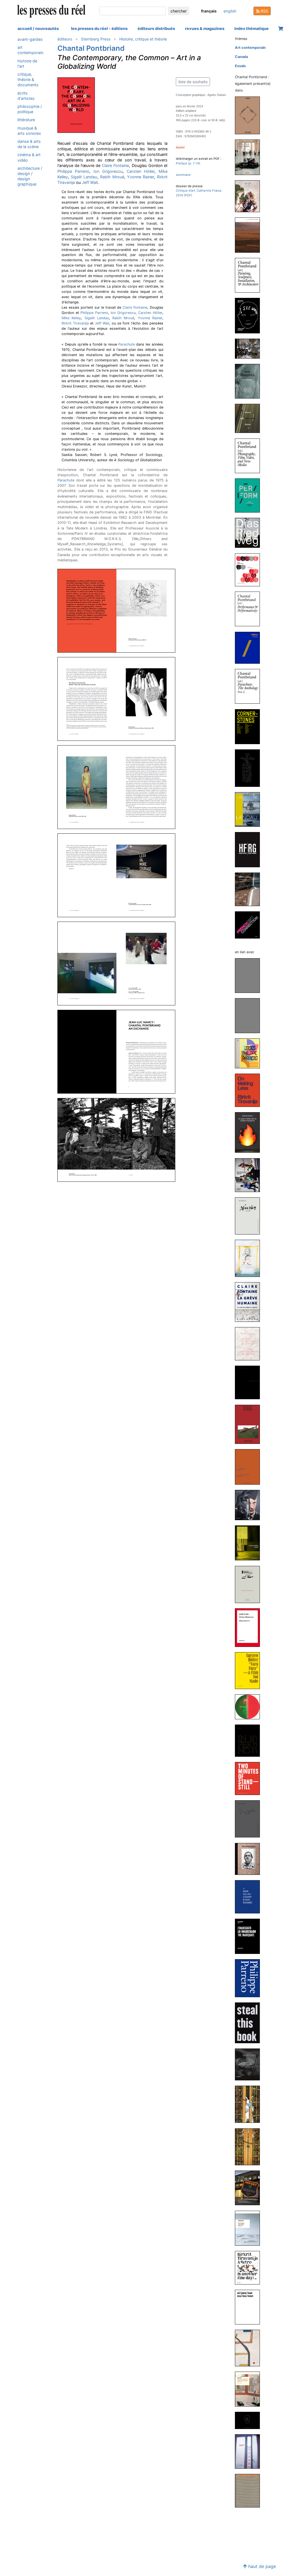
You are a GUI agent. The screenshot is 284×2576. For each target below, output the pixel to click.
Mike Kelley (71, 318)
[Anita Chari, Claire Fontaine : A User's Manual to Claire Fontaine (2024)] (250, 1132)
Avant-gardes (30, 39)
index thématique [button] (252, 28)
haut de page (261, 2566)
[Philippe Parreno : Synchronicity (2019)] (250, 1382)
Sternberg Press (96, 39)
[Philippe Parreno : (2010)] (250, 1978)
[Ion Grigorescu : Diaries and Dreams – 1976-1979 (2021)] (250, 1215)
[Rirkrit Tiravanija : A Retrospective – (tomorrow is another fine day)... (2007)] (250, 2267)
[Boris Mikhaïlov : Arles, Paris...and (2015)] (250, 348)
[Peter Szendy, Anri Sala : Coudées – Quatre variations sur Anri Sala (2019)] (250, 1344)
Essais (240, 66)
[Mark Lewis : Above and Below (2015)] (250, 418)
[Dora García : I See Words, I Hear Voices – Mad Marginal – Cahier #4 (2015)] (250, 315)
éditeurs (65, 39)
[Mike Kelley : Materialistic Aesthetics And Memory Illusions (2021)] (250, 1258)
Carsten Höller (141, 171)
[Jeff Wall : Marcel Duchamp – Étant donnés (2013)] (250, 1897)
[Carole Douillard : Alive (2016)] (250, 235)
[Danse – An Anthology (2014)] (250, 570)
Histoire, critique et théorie (143, 39)
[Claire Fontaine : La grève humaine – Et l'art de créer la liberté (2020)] (250, 1302)
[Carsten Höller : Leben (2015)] (250, 1707)
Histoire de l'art (27, 64)
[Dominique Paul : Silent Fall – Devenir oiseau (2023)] (250, 196)
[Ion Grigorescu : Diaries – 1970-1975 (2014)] (250, 1819)
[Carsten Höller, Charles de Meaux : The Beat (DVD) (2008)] (250, 2188)
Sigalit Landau (84, 177)
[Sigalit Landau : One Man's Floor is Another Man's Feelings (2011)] (250, 809)
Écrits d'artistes (26, 96)
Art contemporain (30, 50)
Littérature (26, 120)
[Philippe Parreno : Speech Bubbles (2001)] (250, 2451)
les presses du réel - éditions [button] (99, 28)
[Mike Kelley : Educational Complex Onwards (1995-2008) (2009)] (250, 2064)
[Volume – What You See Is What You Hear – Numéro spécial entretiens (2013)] (250, 647)
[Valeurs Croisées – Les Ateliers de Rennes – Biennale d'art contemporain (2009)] (250, 889)
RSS (264, 11)
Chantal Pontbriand (91, 48)
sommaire (183, 175)
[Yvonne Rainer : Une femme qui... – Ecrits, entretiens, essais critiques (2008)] (250, 2228)
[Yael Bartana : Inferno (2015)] (250, 1740)
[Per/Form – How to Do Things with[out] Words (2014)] (250, 495)
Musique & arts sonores (29, 131)
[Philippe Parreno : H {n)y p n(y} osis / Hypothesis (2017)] (250, 1466)
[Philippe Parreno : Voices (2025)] (250, 1053)
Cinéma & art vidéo (29, 157)
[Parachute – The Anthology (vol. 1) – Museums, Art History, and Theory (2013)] (250, 686)
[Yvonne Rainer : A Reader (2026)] (250, 975)
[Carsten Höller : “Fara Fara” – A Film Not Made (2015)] (250, 1670)
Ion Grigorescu (108, 171)
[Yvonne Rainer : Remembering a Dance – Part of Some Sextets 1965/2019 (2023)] (250, 1175)
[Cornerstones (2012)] (250, 726)
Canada (241, 57)
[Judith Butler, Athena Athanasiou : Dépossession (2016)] (250, 1627)
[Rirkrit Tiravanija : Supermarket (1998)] (250, 2490)
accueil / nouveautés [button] (38, 28)
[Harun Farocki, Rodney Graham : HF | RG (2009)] (250, 849)
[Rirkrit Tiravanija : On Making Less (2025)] (250, 1090)
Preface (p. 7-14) (188, 163)
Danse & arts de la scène (29, 144)
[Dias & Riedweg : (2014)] (250, 533)
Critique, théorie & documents (28, 79)
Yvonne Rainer (140, 177)
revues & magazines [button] (205, 28)
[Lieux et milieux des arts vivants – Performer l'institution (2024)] (250, 157)
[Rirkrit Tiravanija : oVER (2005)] (250, 2348)
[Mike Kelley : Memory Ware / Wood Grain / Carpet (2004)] (250, 2420)
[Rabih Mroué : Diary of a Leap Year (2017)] (250, 1584)
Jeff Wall (90, 182)
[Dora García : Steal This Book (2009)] (250, 2023)
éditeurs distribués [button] (156, 28)
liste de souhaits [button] (193, 82)
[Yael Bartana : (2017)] (250, 1505)
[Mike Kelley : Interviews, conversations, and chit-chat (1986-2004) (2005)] (250, 2389)
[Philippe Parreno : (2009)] (250, 2147)
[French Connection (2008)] (250, 925)
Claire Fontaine (115, 165)
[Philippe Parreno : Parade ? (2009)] (250, 2104)
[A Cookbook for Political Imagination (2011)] (250, 768)
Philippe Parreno (73, 171)
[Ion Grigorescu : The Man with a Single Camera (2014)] (250, 1859)
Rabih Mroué (112, 177)
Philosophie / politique (30, 109)
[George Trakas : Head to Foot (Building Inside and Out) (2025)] (250, 115)
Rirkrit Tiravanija (75, 323)
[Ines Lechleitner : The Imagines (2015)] (250, 381)
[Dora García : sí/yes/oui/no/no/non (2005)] (250, 2307)
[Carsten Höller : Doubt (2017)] (250, 1543)
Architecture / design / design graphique (30, 176)
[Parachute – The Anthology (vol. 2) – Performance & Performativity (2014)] (250, 609)
